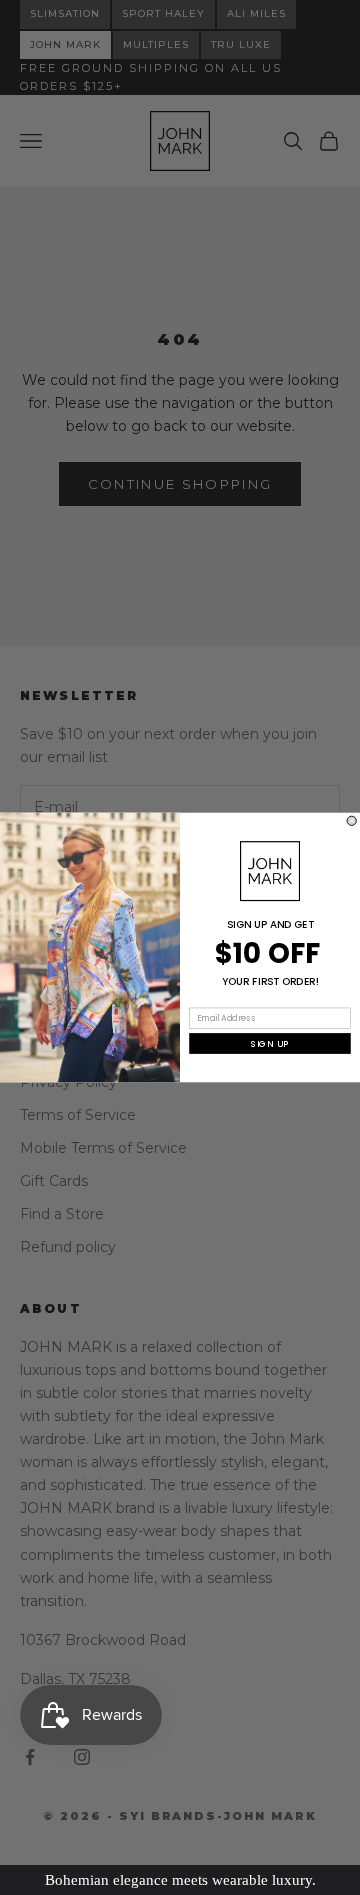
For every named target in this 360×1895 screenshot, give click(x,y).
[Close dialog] (351, 820)
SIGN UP (270, 1044)
